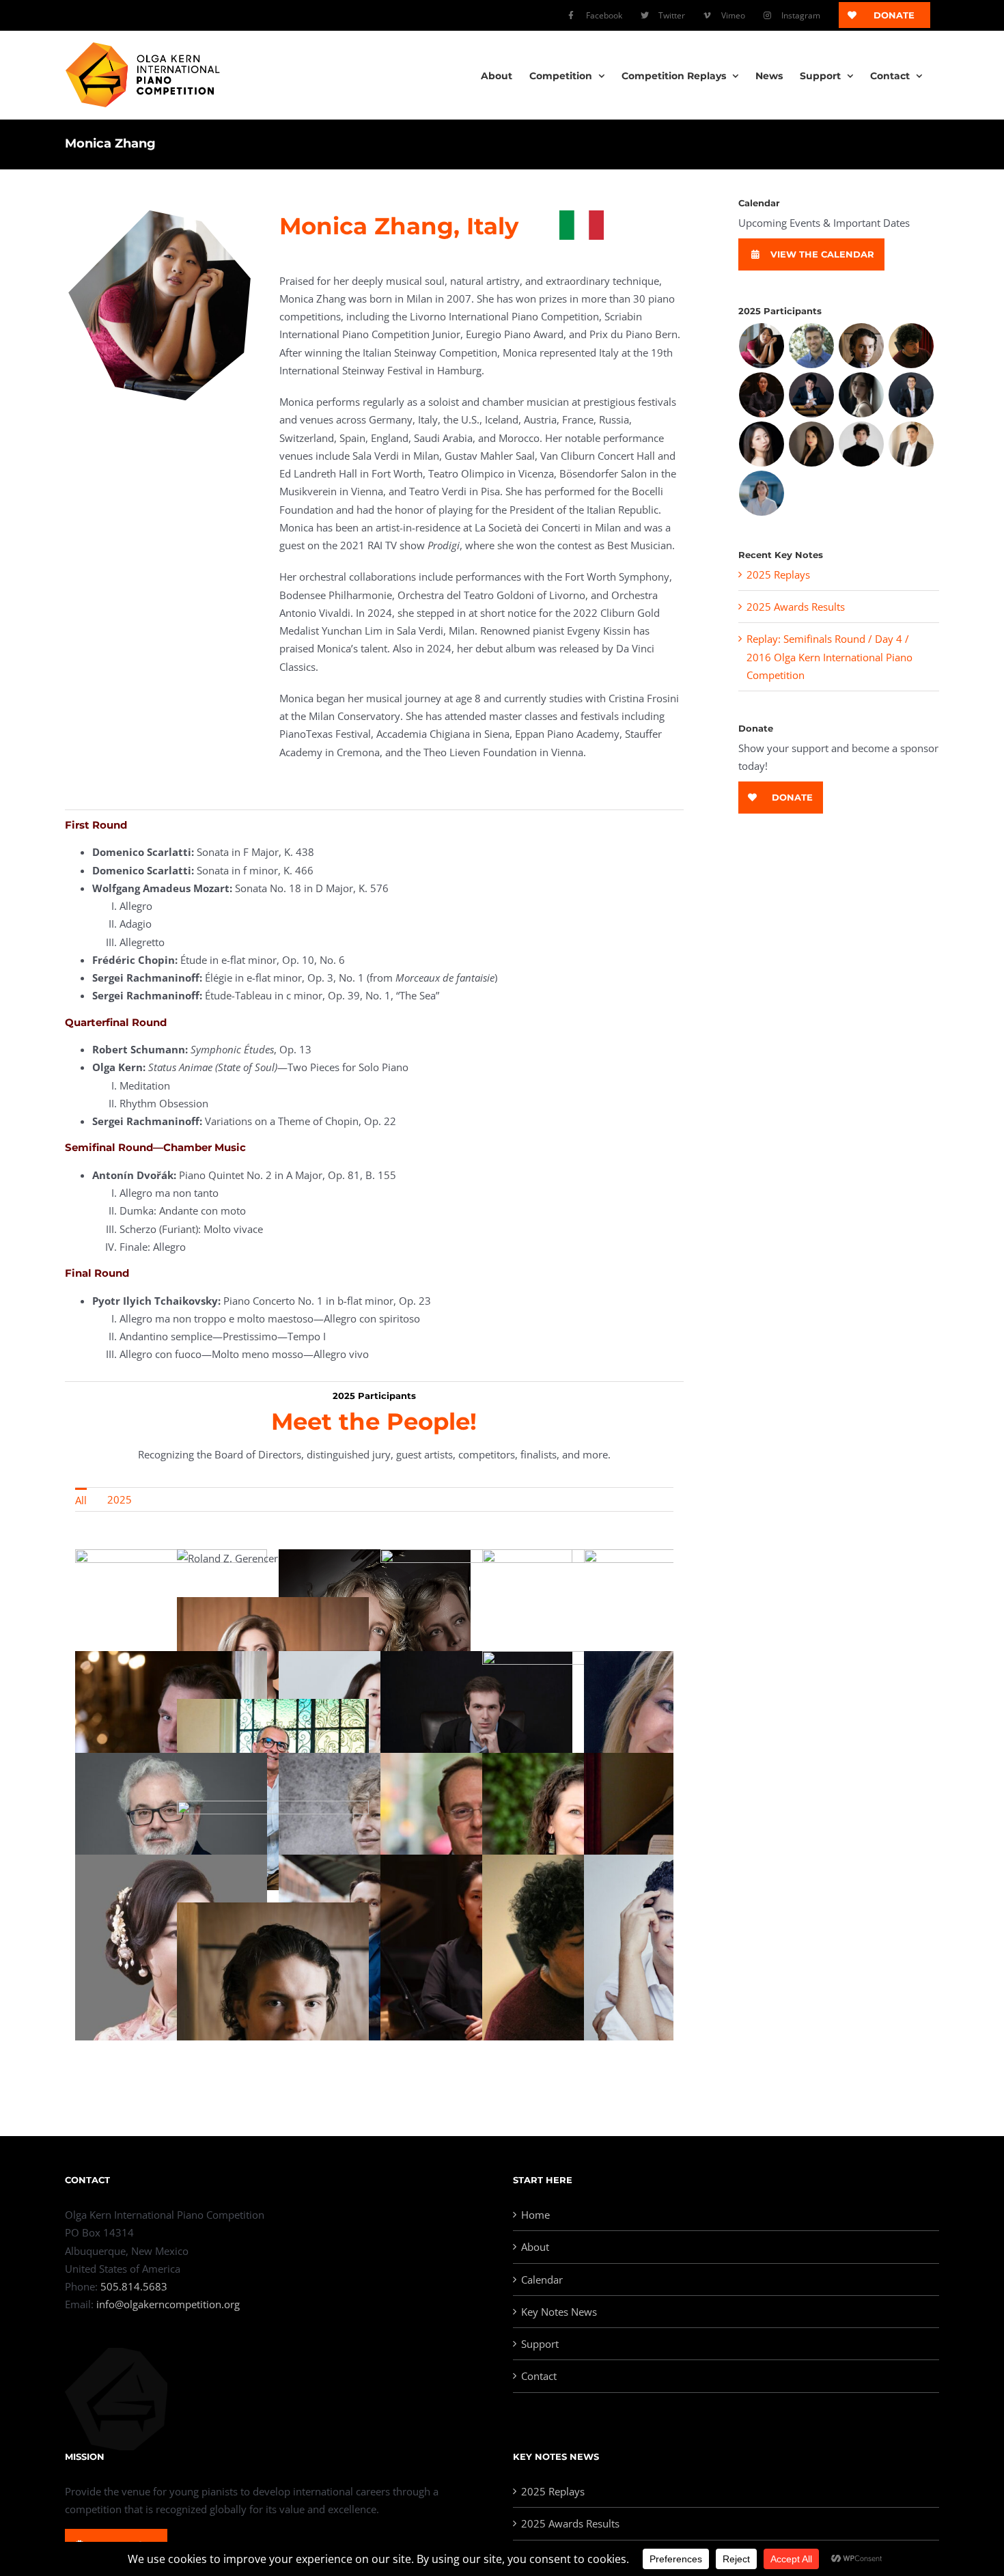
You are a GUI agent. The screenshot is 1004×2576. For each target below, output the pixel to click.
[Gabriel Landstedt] (862, 346)
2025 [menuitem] (120, 1499)
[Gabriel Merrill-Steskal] (812, 346)
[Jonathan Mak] (911, 395)
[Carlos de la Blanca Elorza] (911, 346)
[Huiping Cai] (762, 395)
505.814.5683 (134, 2286)
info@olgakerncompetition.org (168, 2304)
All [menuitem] (81, 1500)
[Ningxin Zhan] (762, 444)
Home (535, 2215)
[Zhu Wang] (911, 444)
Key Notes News (559, 2312)
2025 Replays (778, 574)
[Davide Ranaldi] (862, 444)
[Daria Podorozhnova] (812, 444)
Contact (539, 2376)
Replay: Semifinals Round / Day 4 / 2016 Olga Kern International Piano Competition (829, 657)
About (535, 2247)
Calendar (542, 2280)
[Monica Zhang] (762, 346)
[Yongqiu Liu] (862, 395)
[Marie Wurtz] (762, 493)
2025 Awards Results (796, 607)
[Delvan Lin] (812, 395)
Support (540, 2344)
